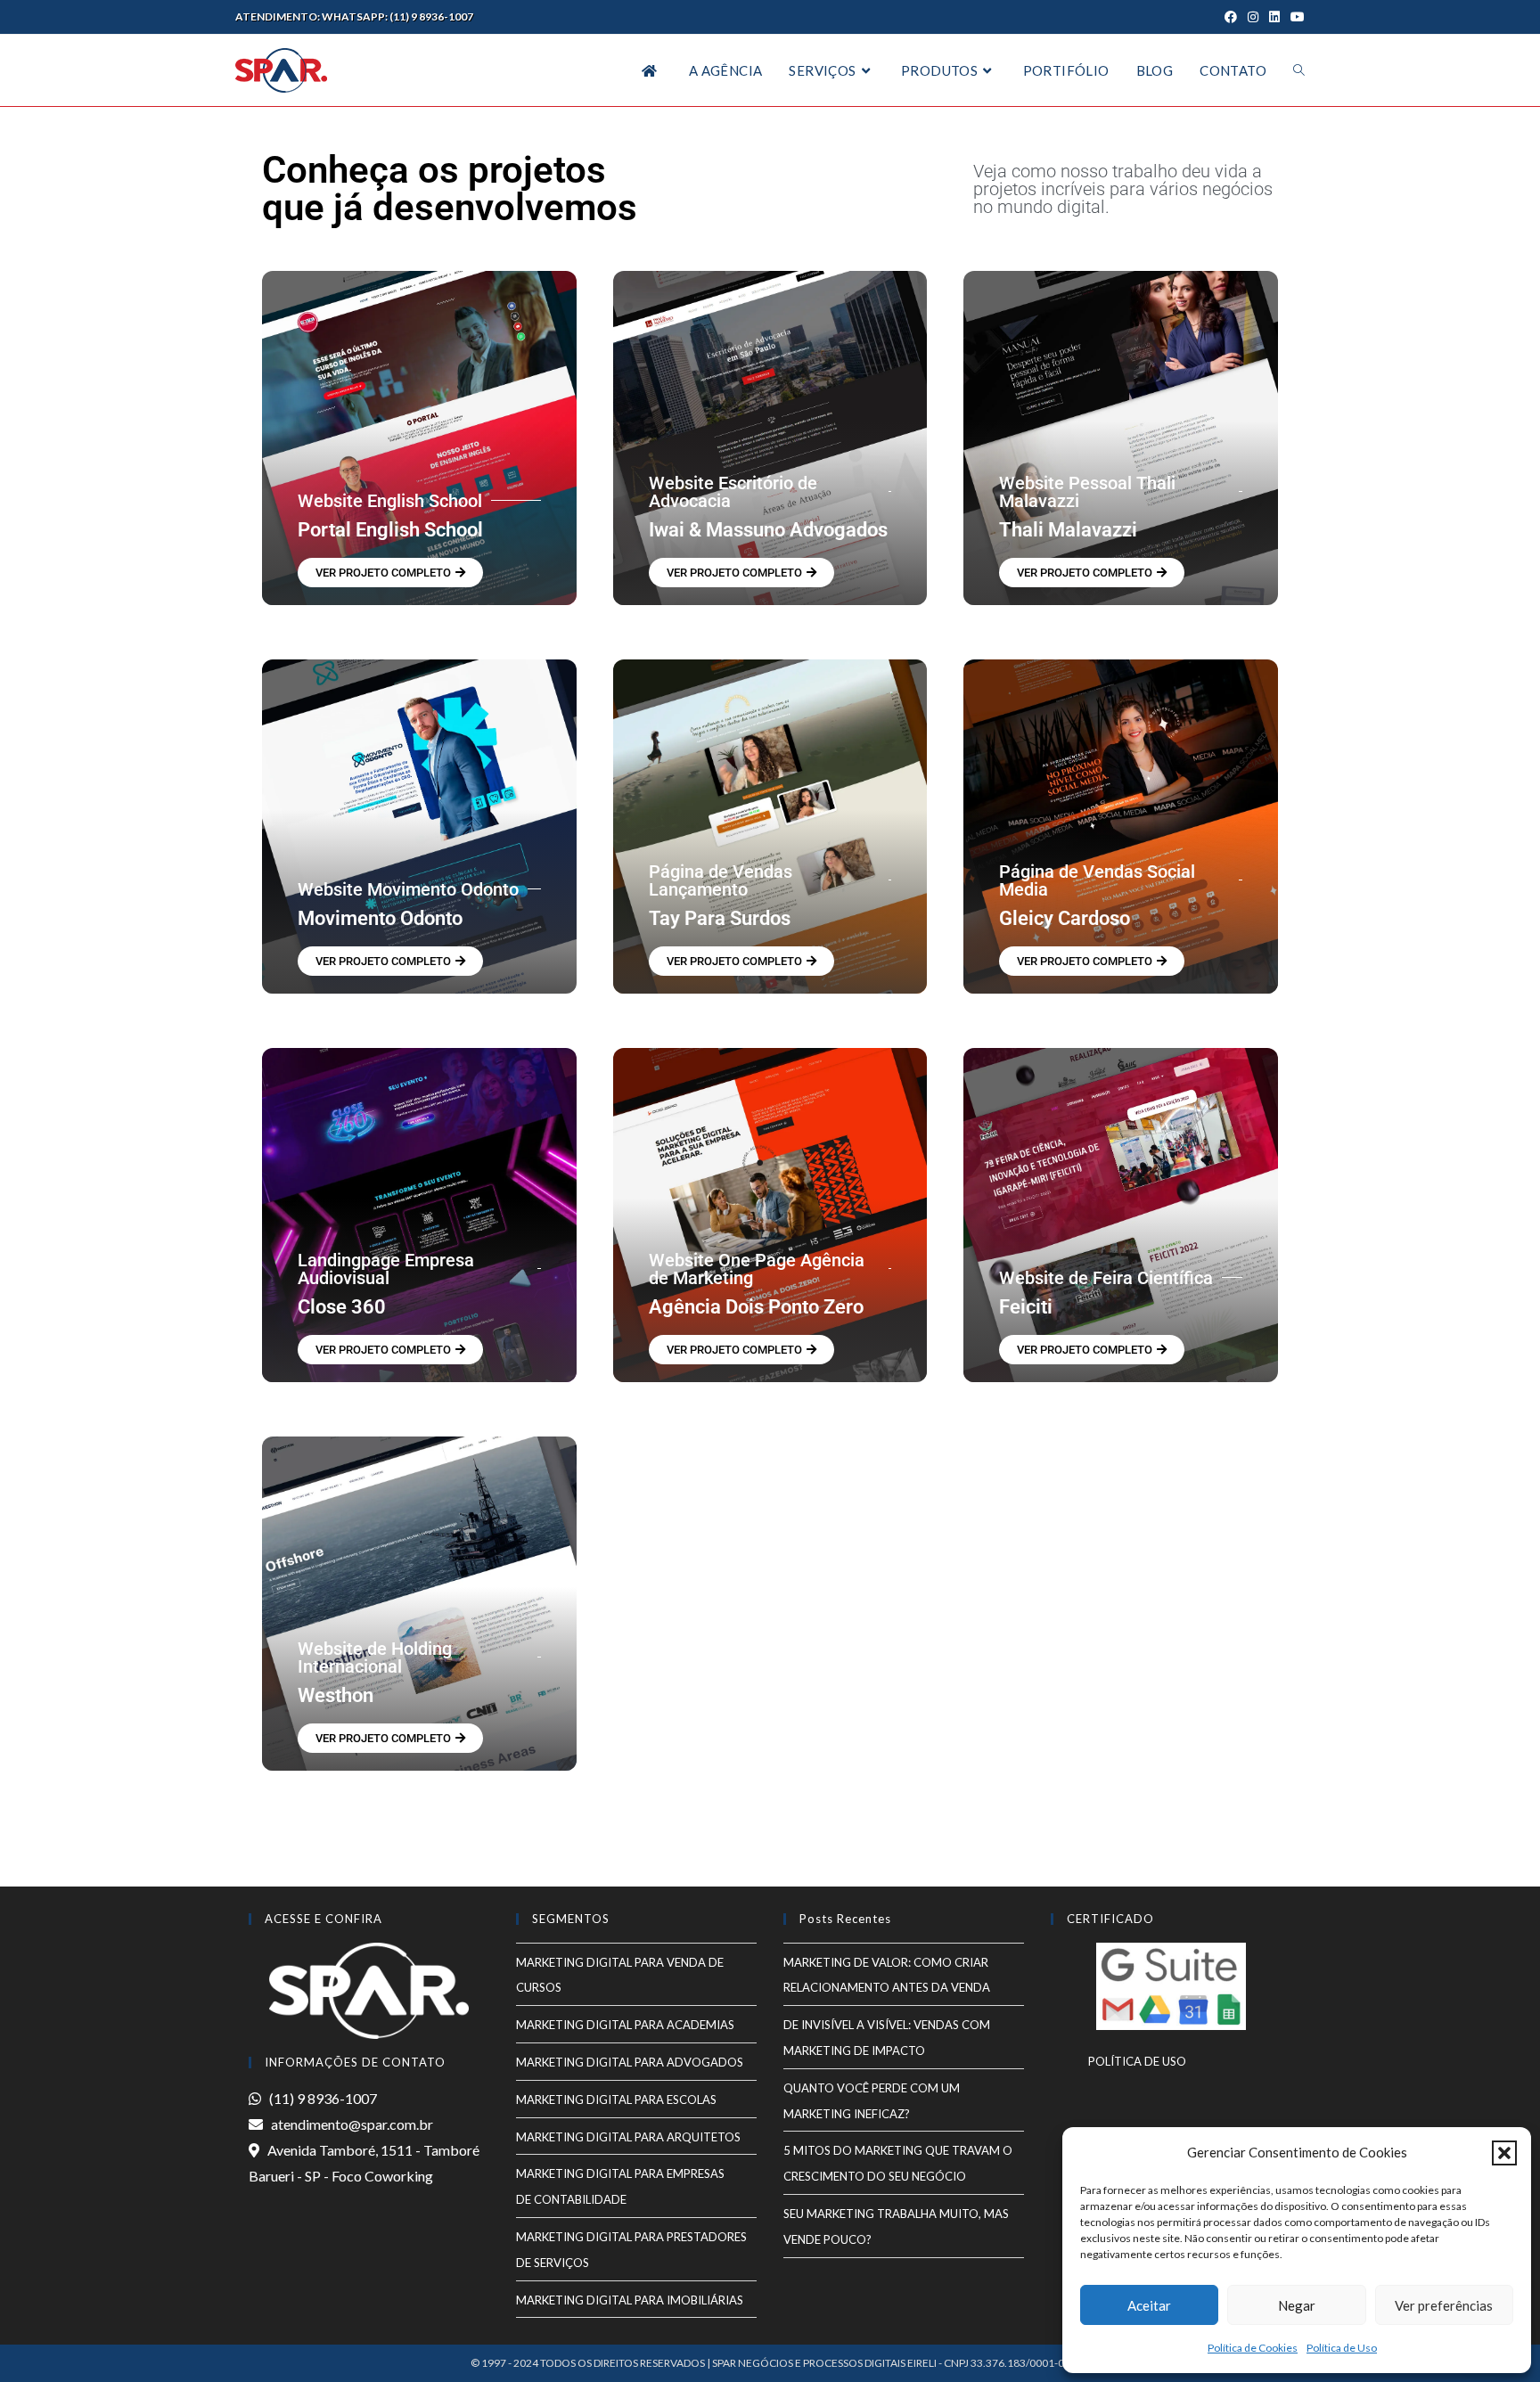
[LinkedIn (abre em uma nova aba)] (1274, 17)
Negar (1297, 2305)
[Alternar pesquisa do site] (1299, 70)
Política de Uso (1342, 2348)
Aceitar (1149, 2305)
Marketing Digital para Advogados (630, 2062)
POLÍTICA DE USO (1118, 2061)
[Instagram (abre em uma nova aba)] (1253, 17)
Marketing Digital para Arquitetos (628, 2137)
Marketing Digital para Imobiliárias (630, 2300)
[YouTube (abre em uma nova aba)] (1295, 17)
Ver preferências (1444, 2305)
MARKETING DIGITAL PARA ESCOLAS (616, 2100)
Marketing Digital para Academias (625, 2025)
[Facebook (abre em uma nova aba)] (1231, 17)
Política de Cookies (1253, 2348)
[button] (1504, 2153)
